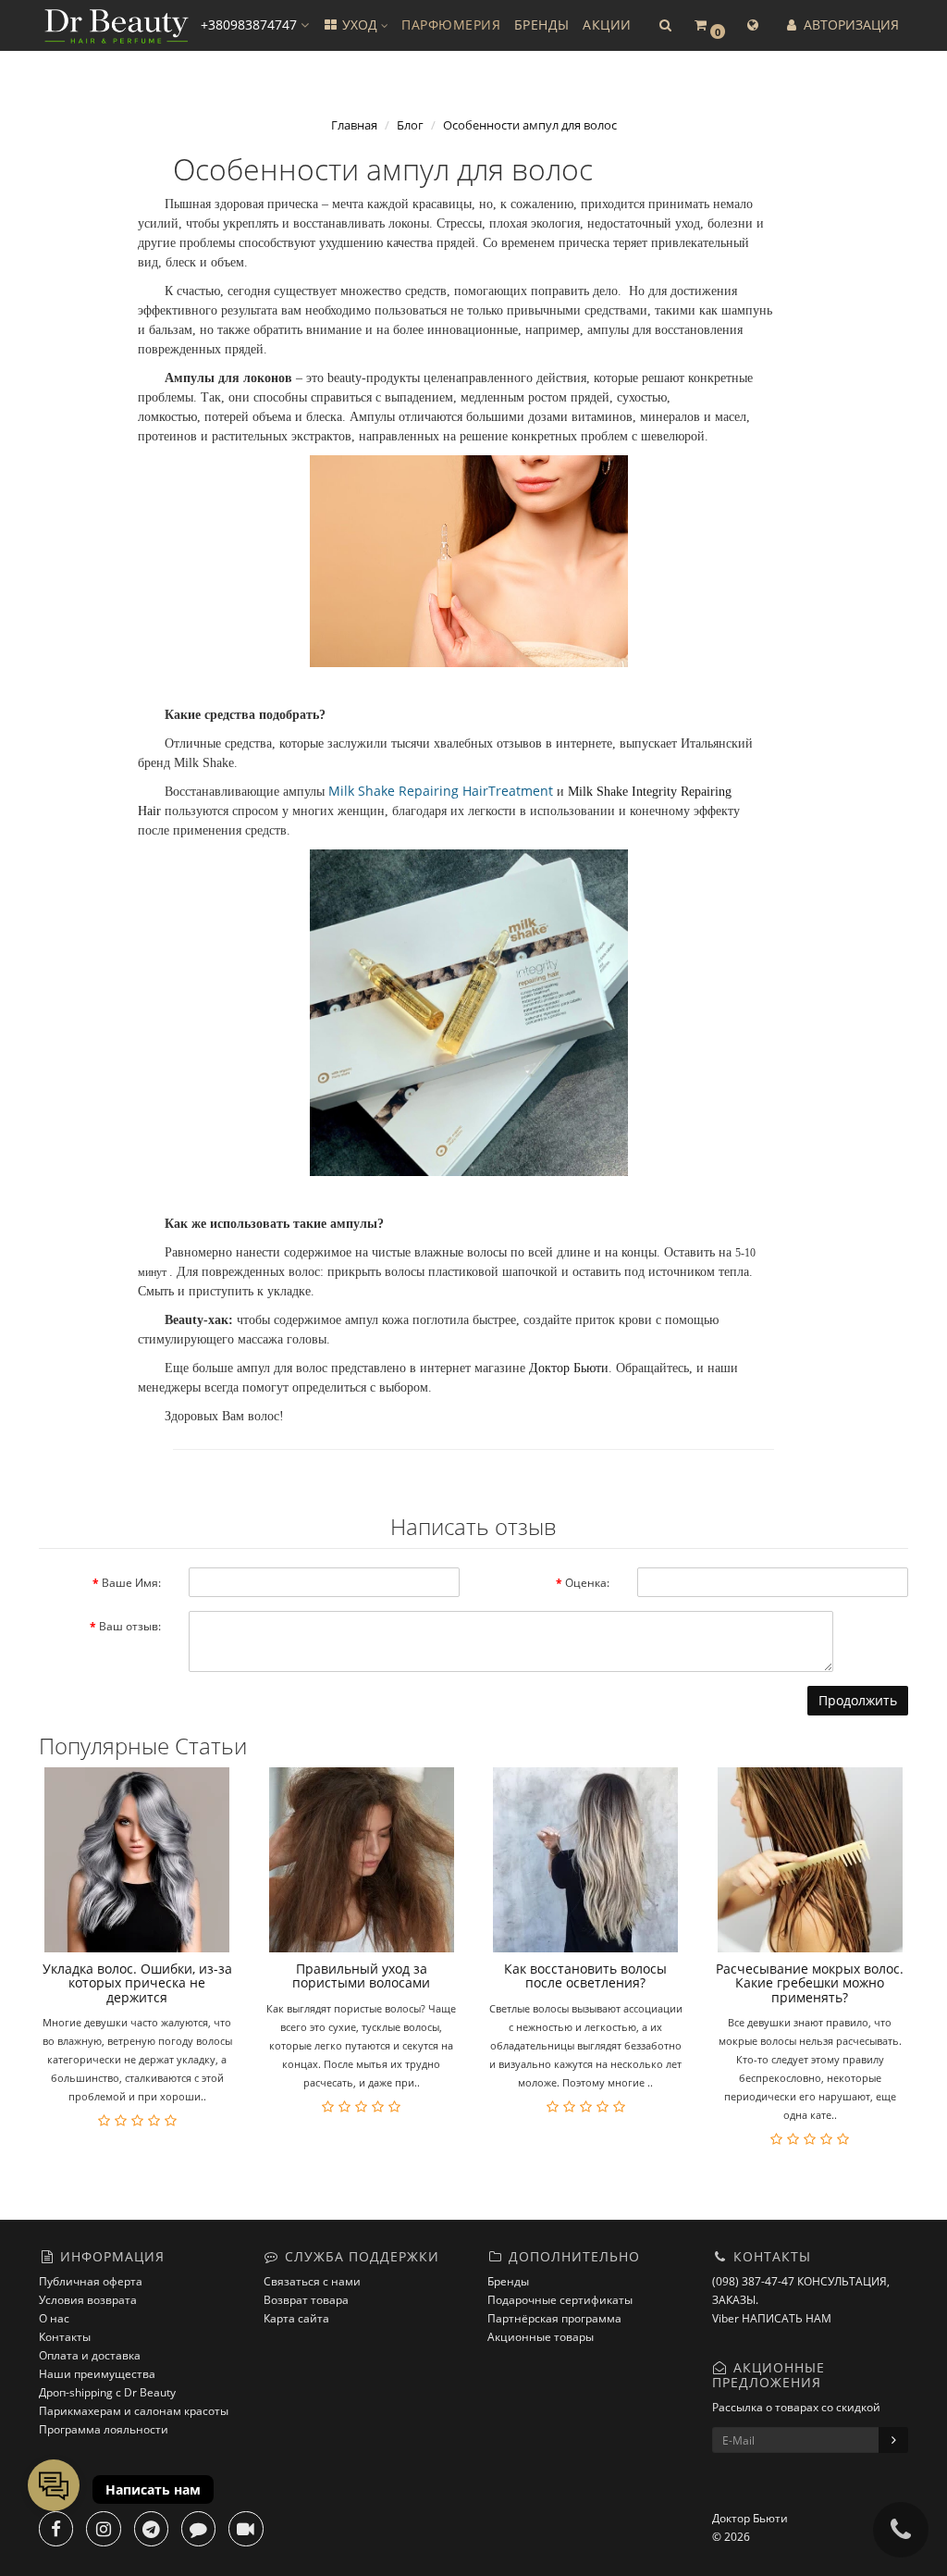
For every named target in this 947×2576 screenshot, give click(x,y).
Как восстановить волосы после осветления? (585, 1975)
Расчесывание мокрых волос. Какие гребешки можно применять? (810, 1983)
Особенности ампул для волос (530, 125)
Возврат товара (306, 2300)
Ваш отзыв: (130, 1626)
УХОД (360, 25)
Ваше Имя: (131, 1583)
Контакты (65, 2337)
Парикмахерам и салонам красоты (134, 2411)
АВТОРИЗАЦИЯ (849, 25)
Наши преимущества (97, 2374)
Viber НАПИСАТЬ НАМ (772, 2318)
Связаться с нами (312, 2281)
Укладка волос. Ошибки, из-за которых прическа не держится (137, 1983)
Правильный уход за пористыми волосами (361, 1975)
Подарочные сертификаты (560, 2300)
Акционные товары (541, 2337)
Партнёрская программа (554, 2318)
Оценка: (587, 1583)
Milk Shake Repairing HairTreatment (441, 791)
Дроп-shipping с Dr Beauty (107, 2392)
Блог (410, 125)
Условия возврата (88, 2300)
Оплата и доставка (90, 2355)
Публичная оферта (91, 2281)
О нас (54, 2318)
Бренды (508, 2281)
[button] (665, 25)
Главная (354, 125)
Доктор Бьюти (569, 1368)
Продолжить (858, 1700)
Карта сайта (296, 2318)
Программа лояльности (104, 2429)
